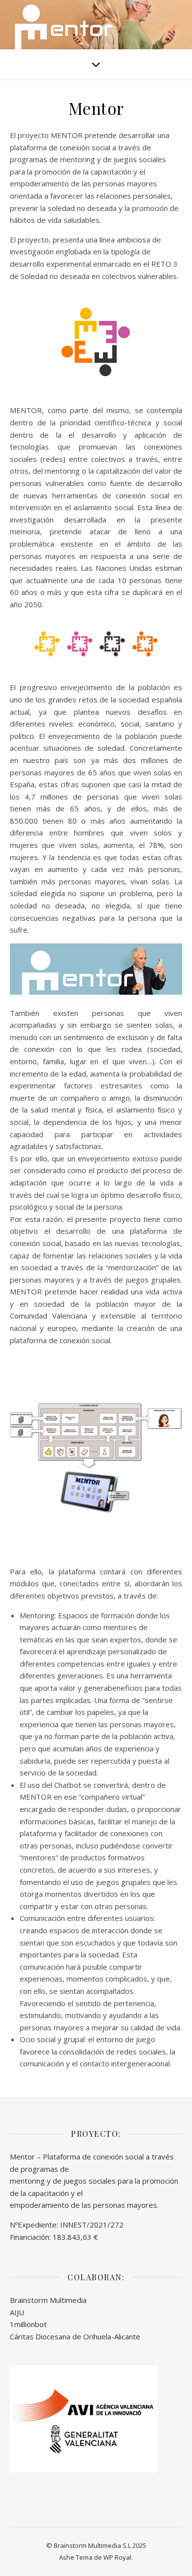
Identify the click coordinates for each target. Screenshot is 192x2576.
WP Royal (117, 2557)
